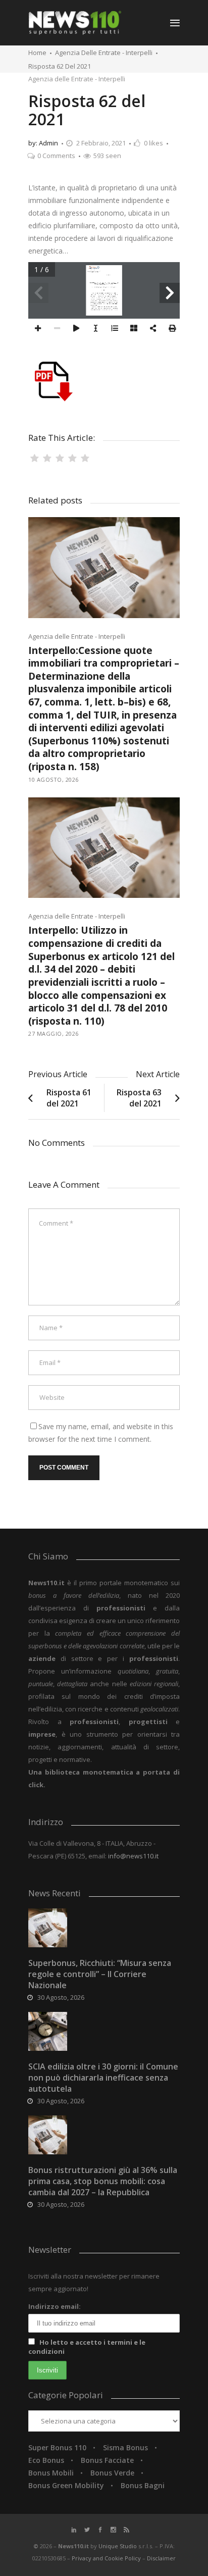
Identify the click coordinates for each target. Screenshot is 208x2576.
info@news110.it (133, 1856)
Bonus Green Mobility (66, 2485)
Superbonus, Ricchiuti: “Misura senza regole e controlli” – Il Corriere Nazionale (100, 1974)
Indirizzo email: (55, 2306)
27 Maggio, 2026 (54, 1033)
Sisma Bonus (125, 2447)
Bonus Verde (112, 2473)
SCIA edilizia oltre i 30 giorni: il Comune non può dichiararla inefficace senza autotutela (103, 2078)
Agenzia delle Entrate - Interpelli (104, 53)
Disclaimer (161, 2558)
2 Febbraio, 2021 (101, 143)
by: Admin (43, 143)
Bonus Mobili (51, 2473)
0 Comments (56, 156)
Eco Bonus (46, 2460)
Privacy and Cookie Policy (107, 2558)
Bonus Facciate (107, 2460)
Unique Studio (118, 2546)
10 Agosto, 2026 (54, 779)
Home (37, 53)
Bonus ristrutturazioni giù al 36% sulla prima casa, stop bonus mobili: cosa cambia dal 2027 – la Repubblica (103, 2181)
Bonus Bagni (143, 2485)
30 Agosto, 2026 (61, 1997)
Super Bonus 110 (57, 2447)
